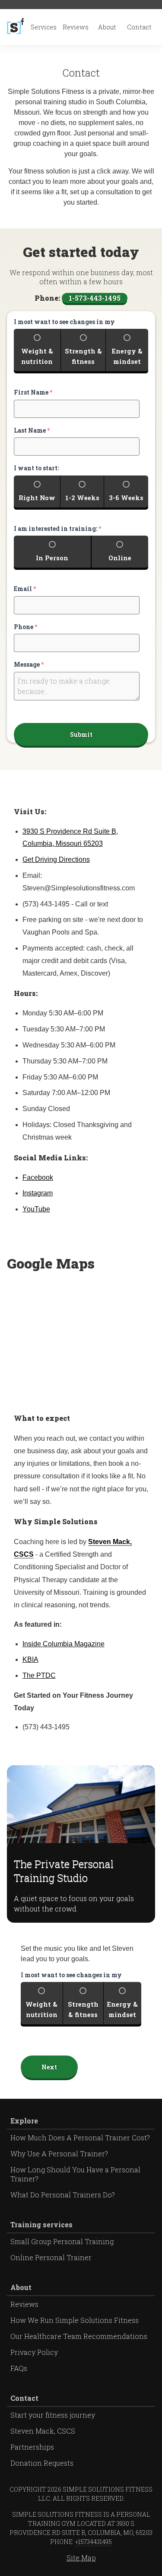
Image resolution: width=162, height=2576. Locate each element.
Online (120, 558)
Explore (24, 2121)
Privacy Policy (34, 2352)
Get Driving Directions (56, 859)
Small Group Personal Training (62, 2241)
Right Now (37, 498)
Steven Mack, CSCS (43, 2431)
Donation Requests (42, 2463)
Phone (25, 627)
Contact (139, 27)
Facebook (38, 1177)
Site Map (81, 2558)
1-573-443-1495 (95, 298)
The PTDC (39, 1675)
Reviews (76, 27)
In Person (52, 558)
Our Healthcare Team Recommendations (79, 2336)
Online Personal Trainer (51, 2257)
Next (49, 2067)
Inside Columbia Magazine (64, 1644)
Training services (41, 2224)
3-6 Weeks (126, 498)
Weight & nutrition (37, 356)
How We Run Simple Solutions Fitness (75, 2320)
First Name (33, 392)
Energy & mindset (127, 356)
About (107, 27)
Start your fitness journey (53, 2415)
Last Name (32, 430)
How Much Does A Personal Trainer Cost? (80, 2138)
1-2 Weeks (82, 498)
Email (25, 589)
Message (29, 665)
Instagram (38, 1193)
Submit (81, 734)
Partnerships (32, 2447)
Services (44, 27)
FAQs (19, 2368)
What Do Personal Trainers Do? (63, 2195)
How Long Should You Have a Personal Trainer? (75, 2174)
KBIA (30, 1659)
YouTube (36, 1209)
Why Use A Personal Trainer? (59, 2154)
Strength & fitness (83, 356)
